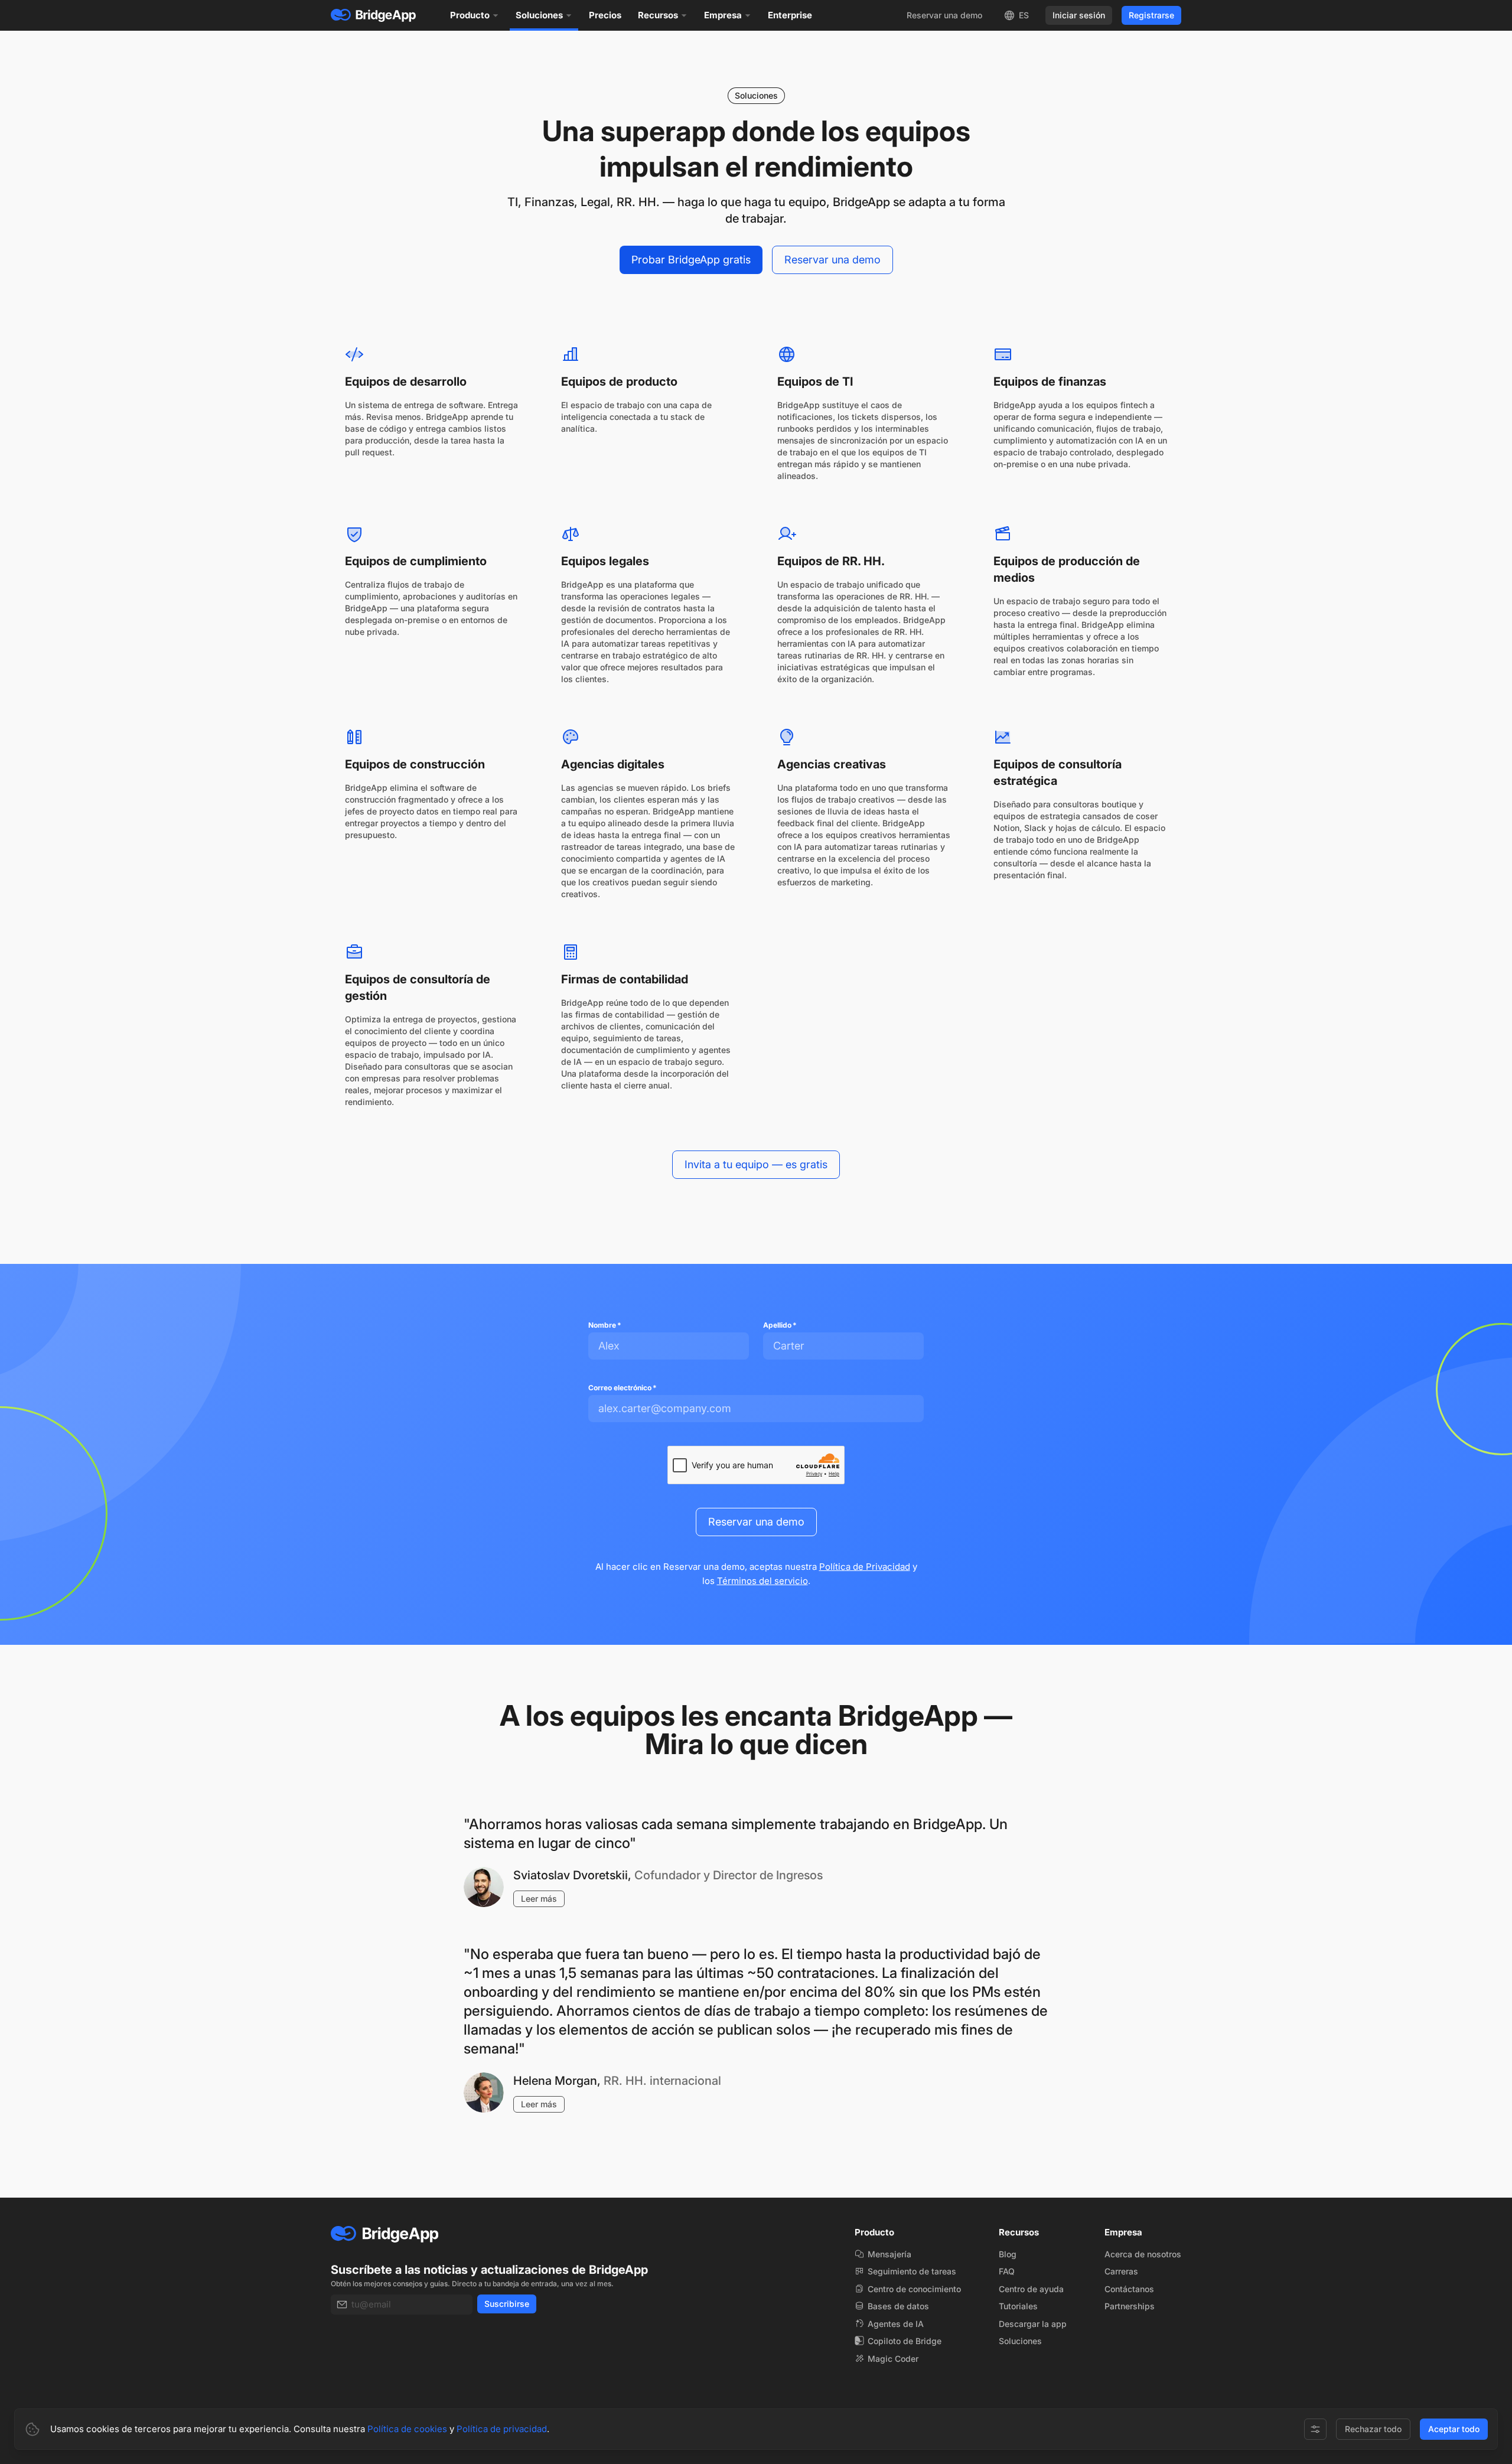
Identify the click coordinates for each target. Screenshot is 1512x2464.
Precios (605, 15)
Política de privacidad (502, 2429)
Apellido (780, 1325)
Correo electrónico (623, 1388)
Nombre (605, 1325)
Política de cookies (407, 2429)
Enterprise (790, 15)
